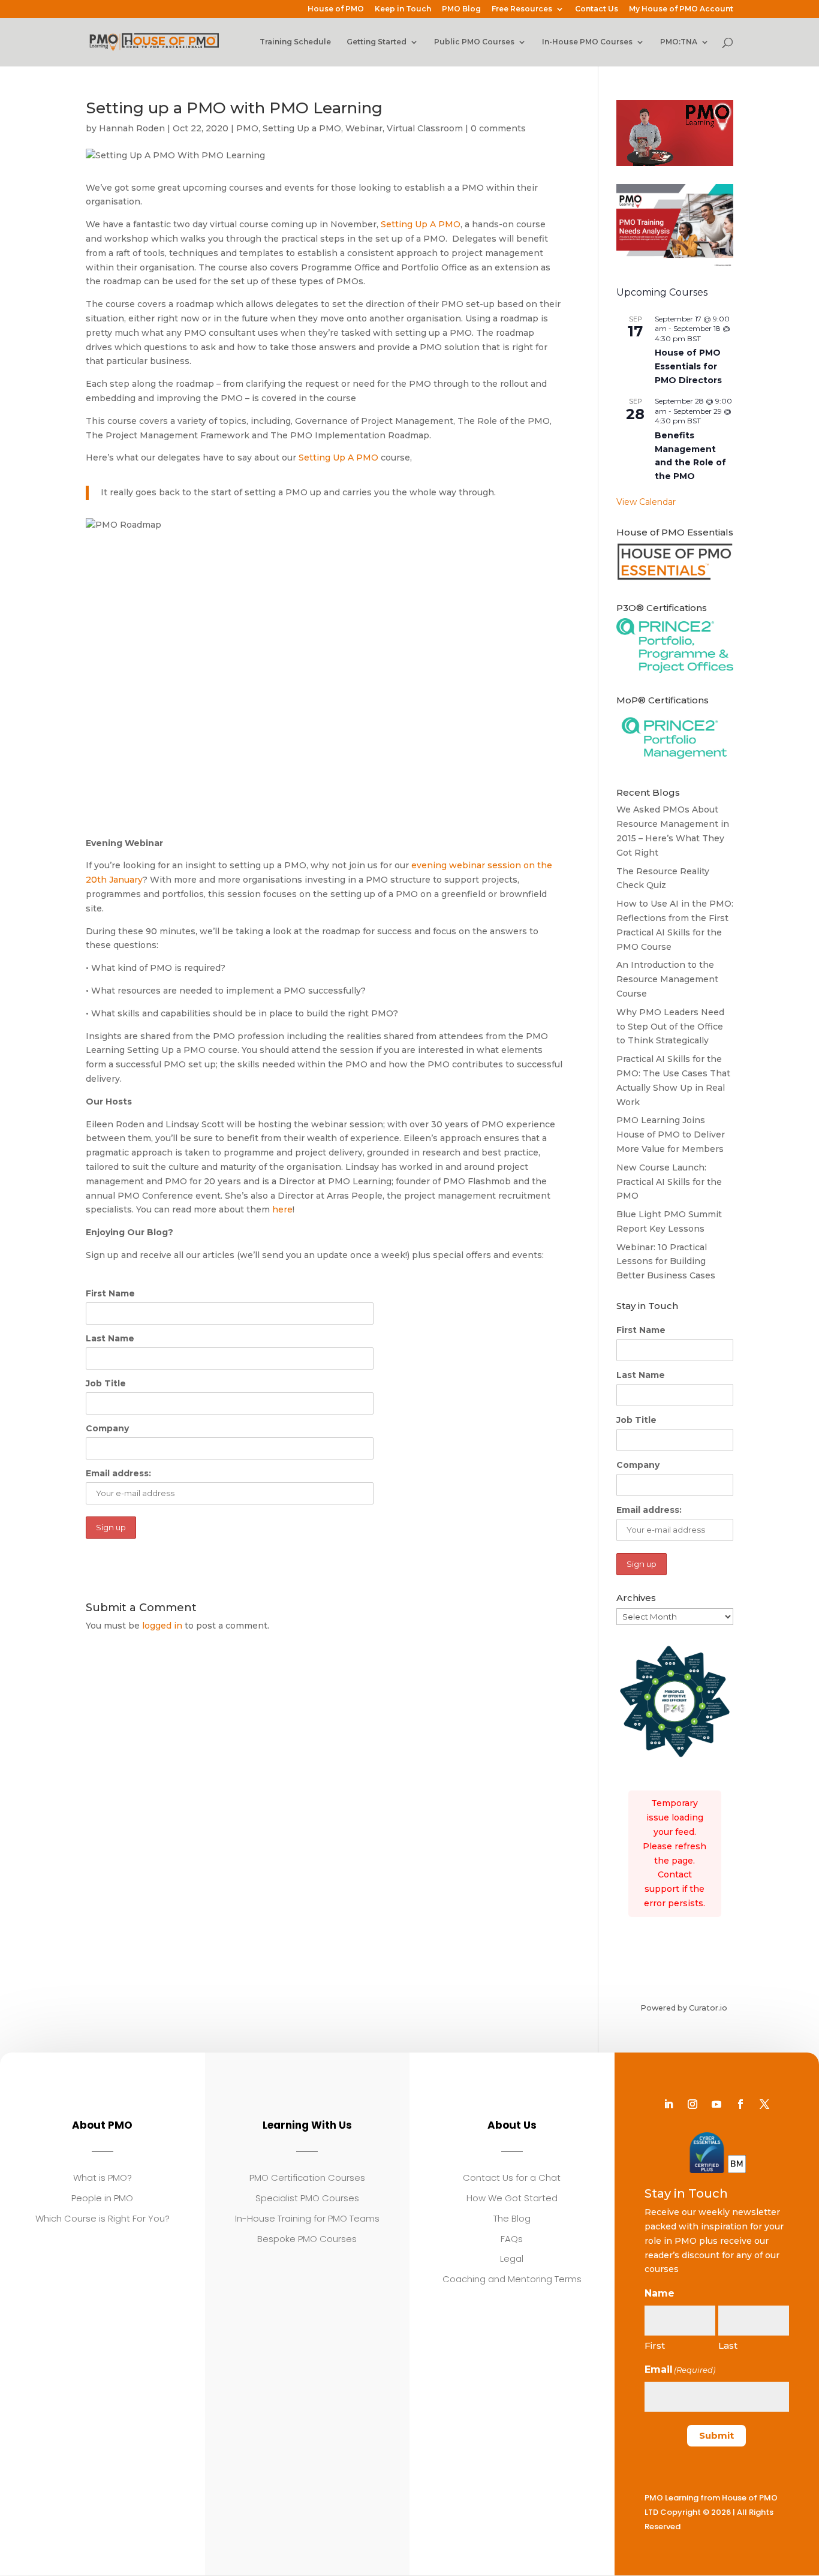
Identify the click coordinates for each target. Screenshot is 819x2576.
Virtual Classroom (425, 128)
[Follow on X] (764, 2104)
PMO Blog (461, 9)
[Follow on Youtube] (716, 2104)
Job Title (106, 1383)
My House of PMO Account (681, 9)
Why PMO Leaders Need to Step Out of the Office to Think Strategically (670, 1027)
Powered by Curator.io (684, 2008)
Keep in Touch (403, 9)
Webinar (364, 128)
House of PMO (336, 9)
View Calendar (646, 502)
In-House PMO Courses (587, 42)
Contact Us (597, 9)
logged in (162, 1626)
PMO (247, 128)
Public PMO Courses (474, 42)
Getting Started (377, 42)
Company (107, 1428)
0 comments (498, 128)
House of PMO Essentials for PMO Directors (688, 366)
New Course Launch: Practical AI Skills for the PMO (669, 1182)
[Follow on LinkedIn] (669, 2104)
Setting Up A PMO (421, 224)
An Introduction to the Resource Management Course (667, 979)
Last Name (110, 1338)
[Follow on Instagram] (692, 2104)
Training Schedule (295, 42)
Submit (716, 2435)
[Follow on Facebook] (740, 2104)
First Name (110, 1293)
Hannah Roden (132, 128)
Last (728, 2345)
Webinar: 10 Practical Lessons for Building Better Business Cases (666, 1262)
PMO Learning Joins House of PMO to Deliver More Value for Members (671, 1134)
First (655, 2345)
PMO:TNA (679, 42)
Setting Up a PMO (302, 128)
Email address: (118, 1473)
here (282, 1209)
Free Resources (522, 9)
